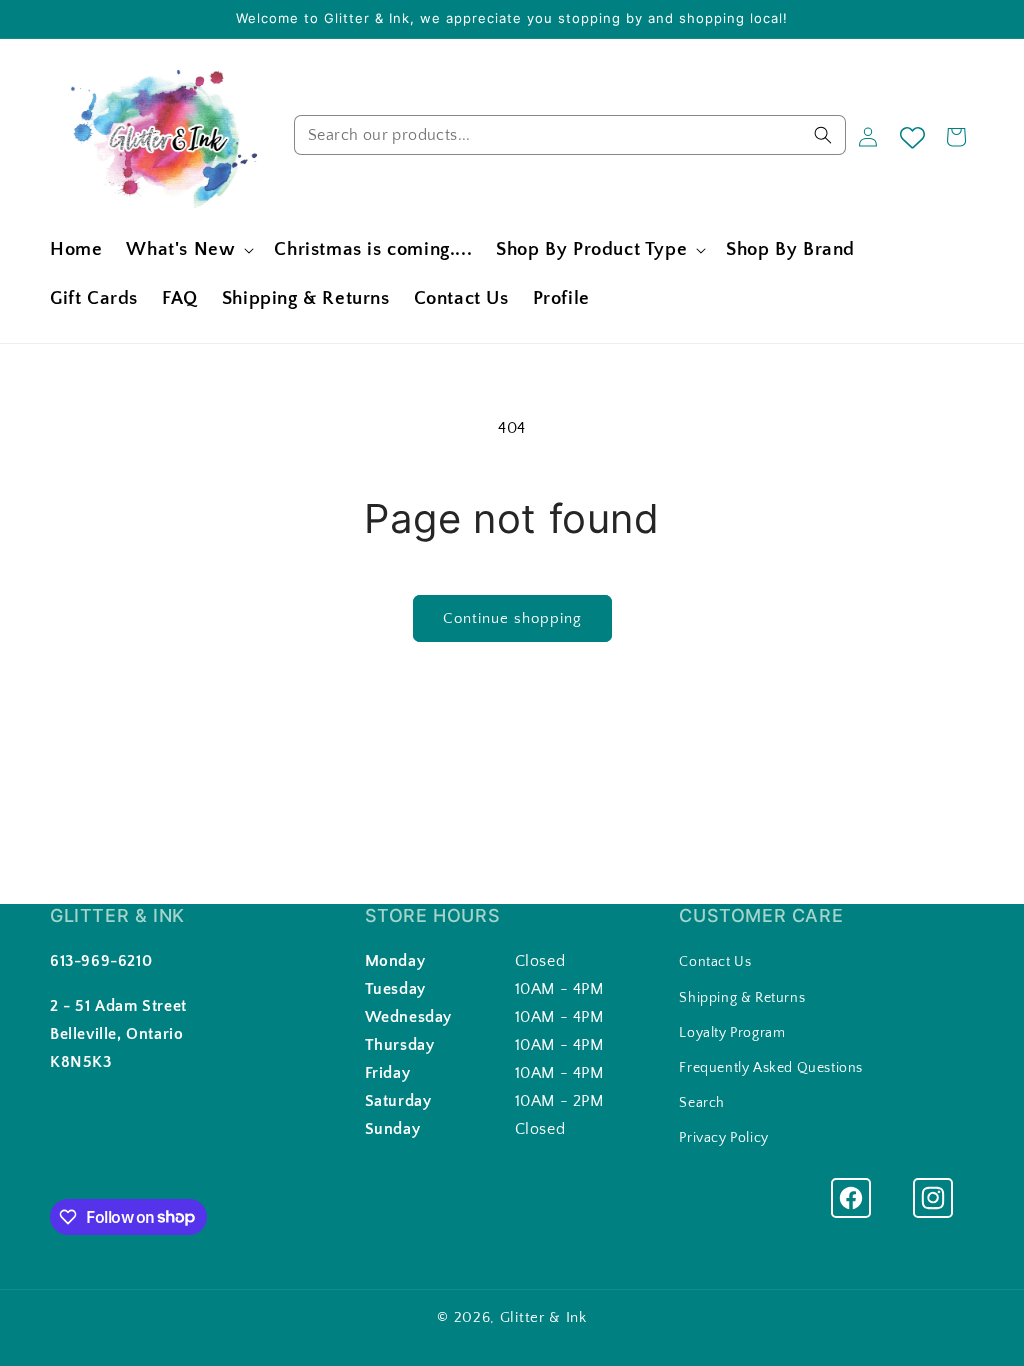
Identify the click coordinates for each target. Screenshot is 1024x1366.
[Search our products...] (823, 135)
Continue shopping (512, 618)
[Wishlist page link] (912, 137)
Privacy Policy (723, 1138)
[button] (188, 250)
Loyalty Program (732, 1033)
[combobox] (570, 135)
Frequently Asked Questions (771, 1068)
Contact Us (715, 962)
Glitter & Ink (543, 1317)
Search (702, 1103)
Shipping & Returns (742, 998)
